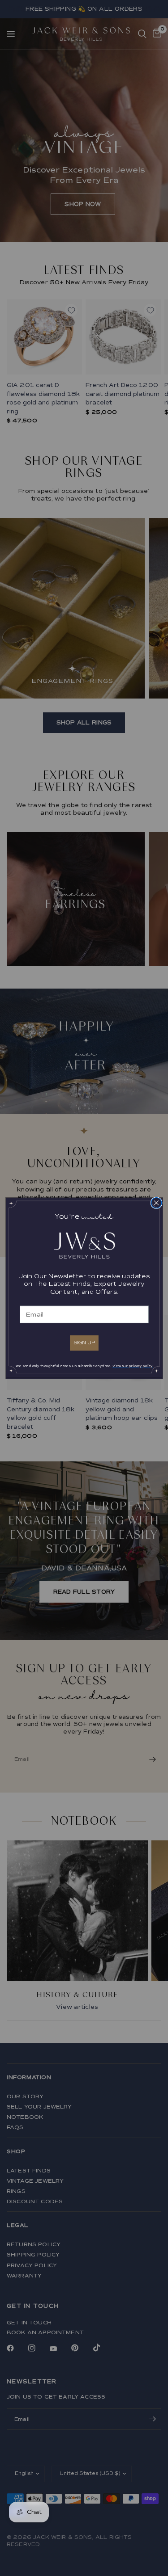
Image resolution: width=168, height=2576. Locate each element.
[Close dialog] (156, 1202)
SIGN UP (84, 1342)
